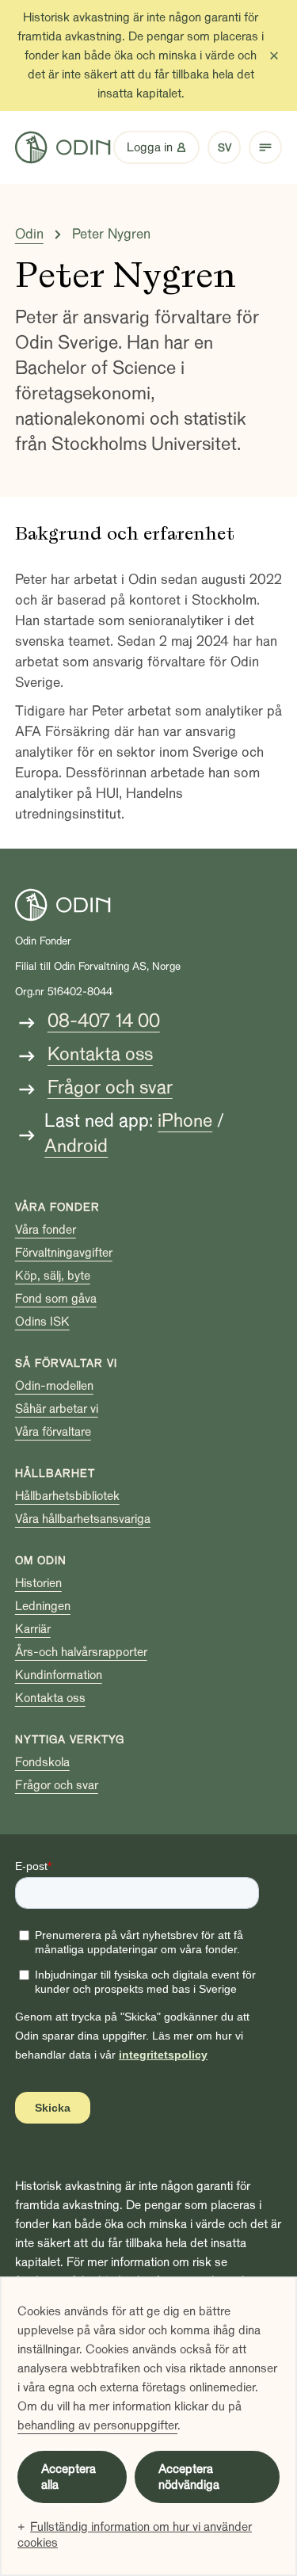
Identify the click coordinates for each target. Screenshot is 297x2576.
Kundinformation (59, 1675)
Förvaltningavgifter (64, 1253)
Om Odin (41, 1561)
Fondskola (42, 1762)
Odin (29, 234)
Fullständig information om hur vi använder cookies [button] (135, 2535)
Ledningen (43, 1606)
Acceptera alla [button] (69, 2477)
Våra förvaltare (53, 1432)
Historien (38, 1583)
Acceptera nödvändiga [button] (189, 2477)
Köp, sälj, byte (53, 1276)
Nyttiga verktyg (70, 1740)
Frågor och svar (110, 1088)
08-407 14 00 (104, 1021)
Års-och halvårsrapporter (81, 1652)
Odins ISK (42, 1322)
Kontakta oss (100, 1054)
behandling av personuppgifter (97, 2425)
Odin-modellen (54, 1386)
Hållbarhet (55, 1473)
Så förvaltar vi (66, 1363)
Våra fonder (57, 1207)
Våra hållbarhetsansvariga (83, 1519)
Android (76, 1146)
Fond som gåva (56, 1299)
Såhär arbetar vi (57, 1409)
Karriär (33, 1629)
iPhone (185, 1121)
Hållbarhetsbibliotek (67, 1496)
